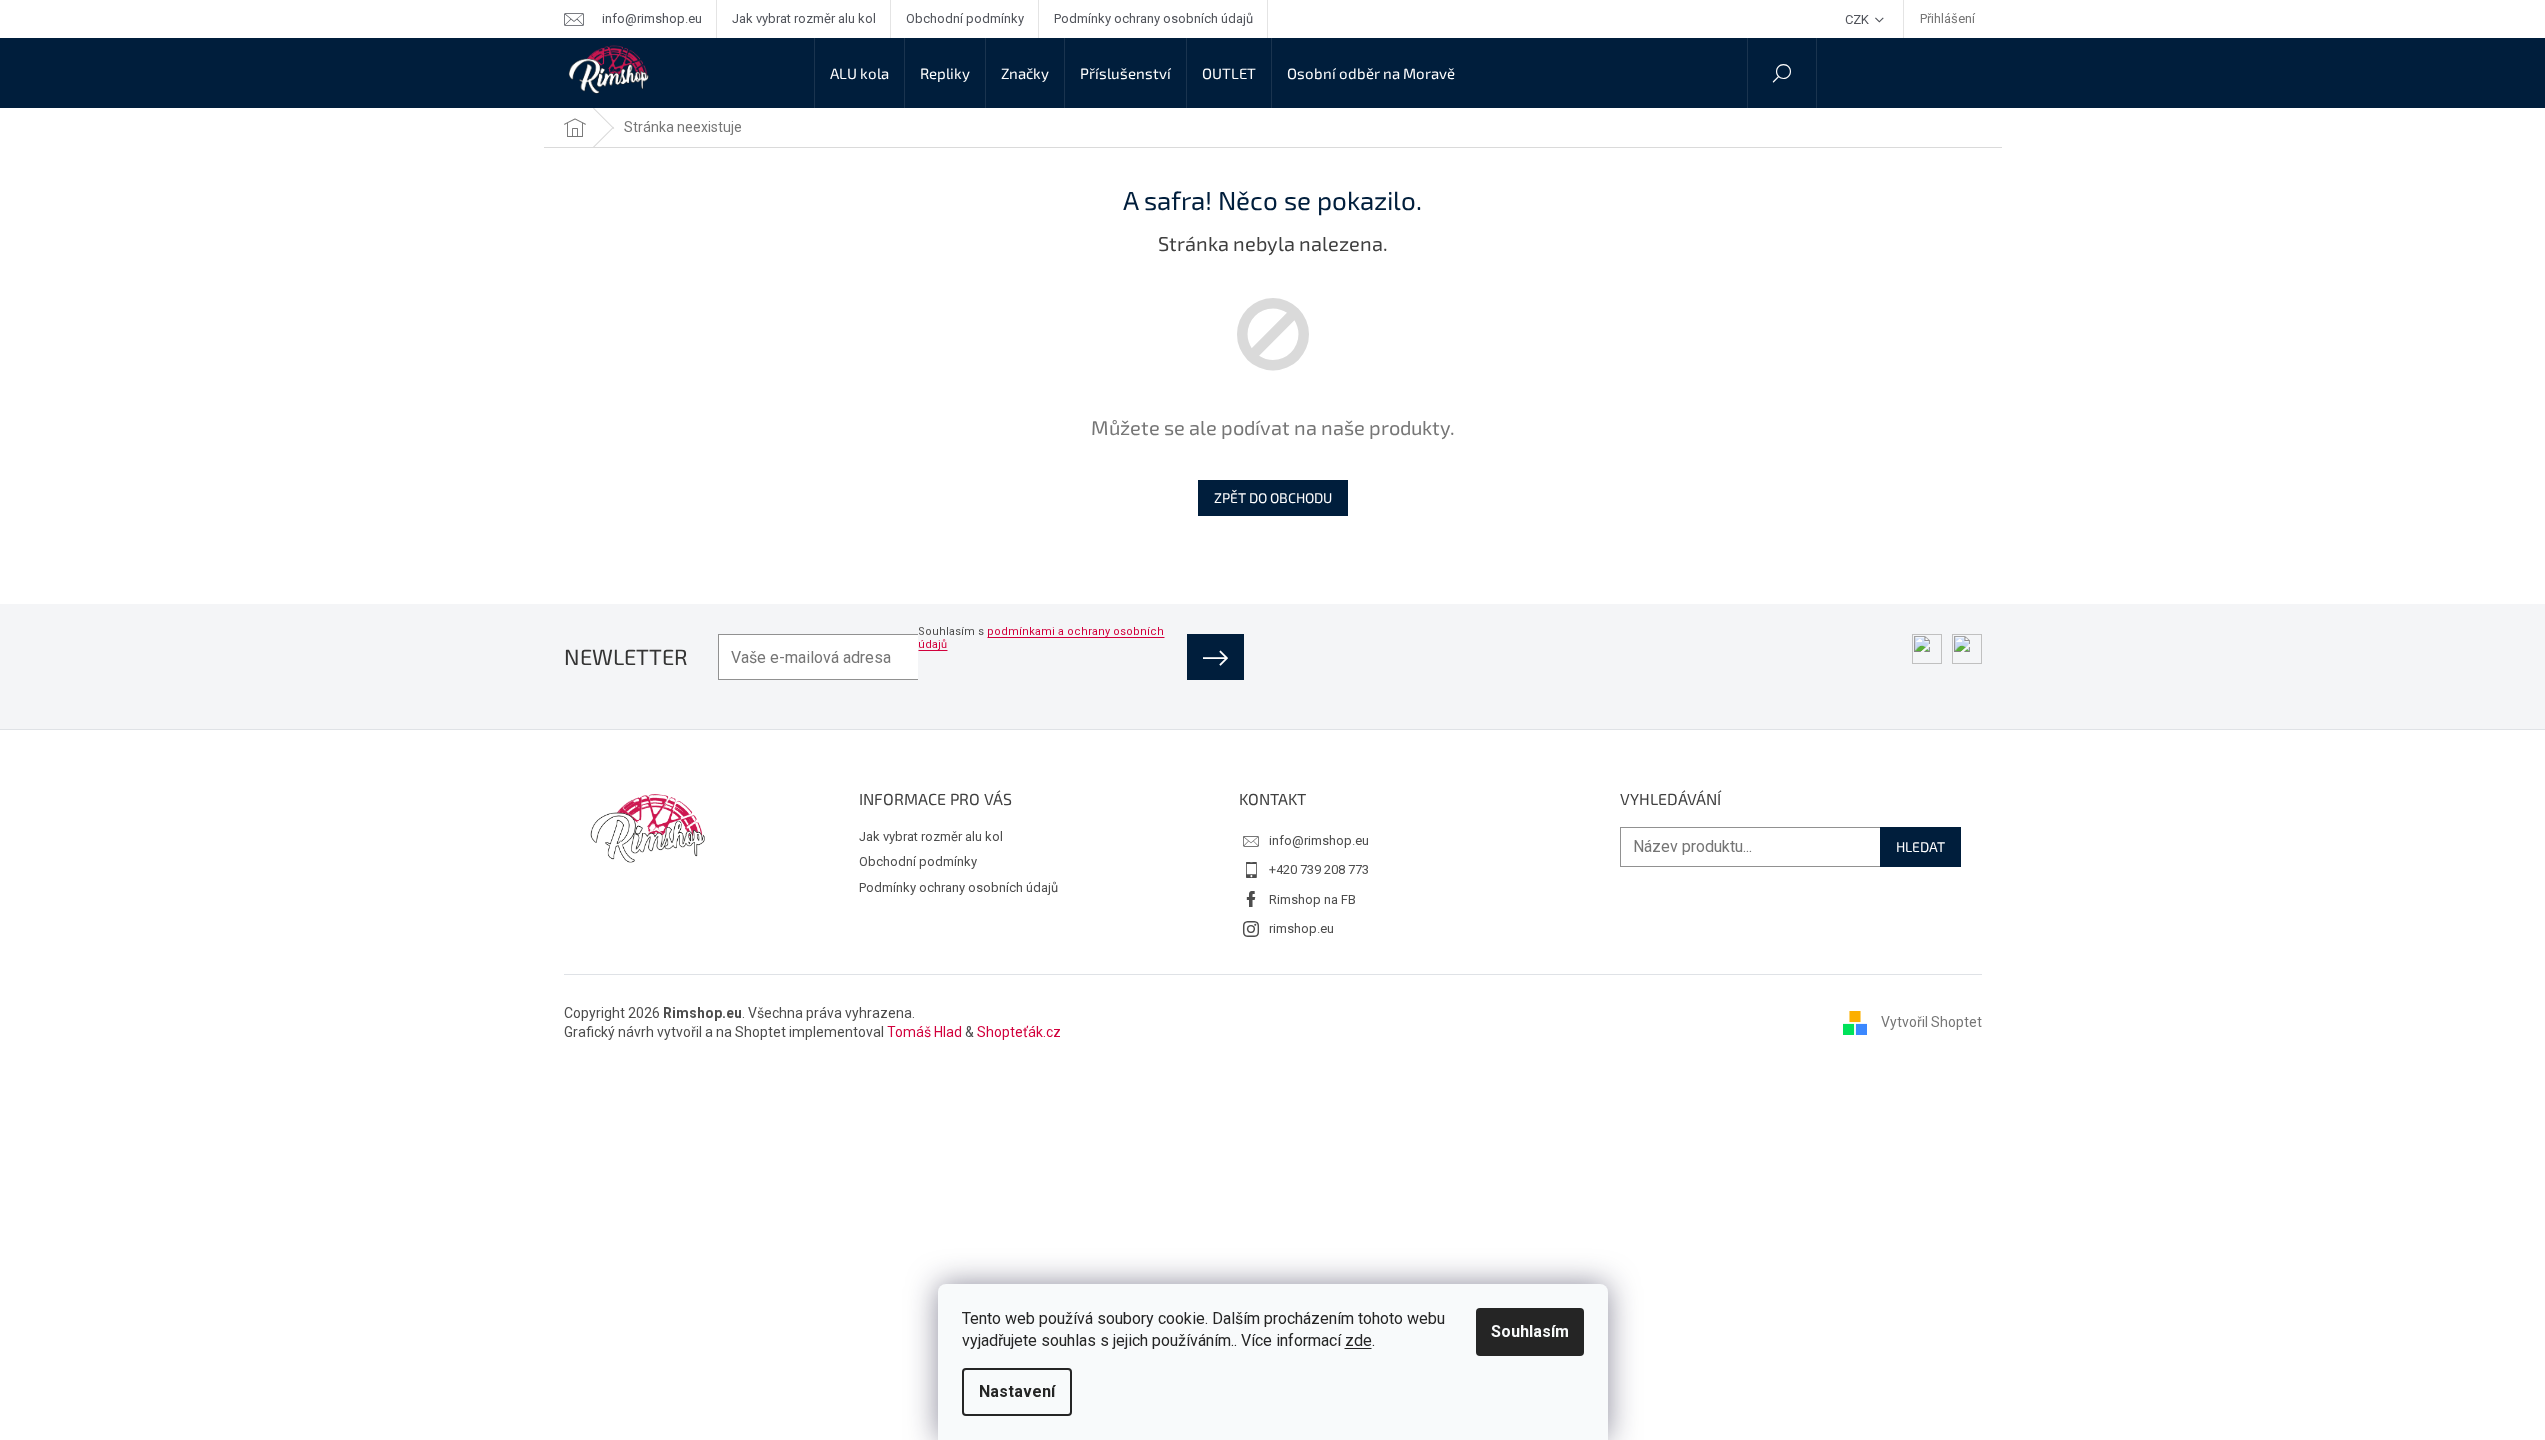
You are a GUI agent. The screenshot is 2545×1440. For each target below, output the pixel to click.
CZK (1858, 19)
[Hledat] (1782, 73)
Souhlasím (1530, 1331)
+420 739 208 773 (1319, 869)
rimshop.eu (1301, 928)
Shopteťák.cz (1019, 1032)
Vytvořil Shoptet (1931, 1022)
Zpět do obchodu (1273, 497)
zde (1358, 1340)
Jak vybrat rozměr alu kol (804, 18)
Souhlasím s (1041, 638)
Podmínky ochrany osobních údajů (1153, 18)
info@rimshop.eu (1319, 840)
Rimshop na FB (1312, 899)
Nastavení (1017, 1391)
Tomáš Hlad (924, 1032)
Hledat (1920, 846)
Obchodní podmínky (965, 18)
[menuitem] (859, 73)
